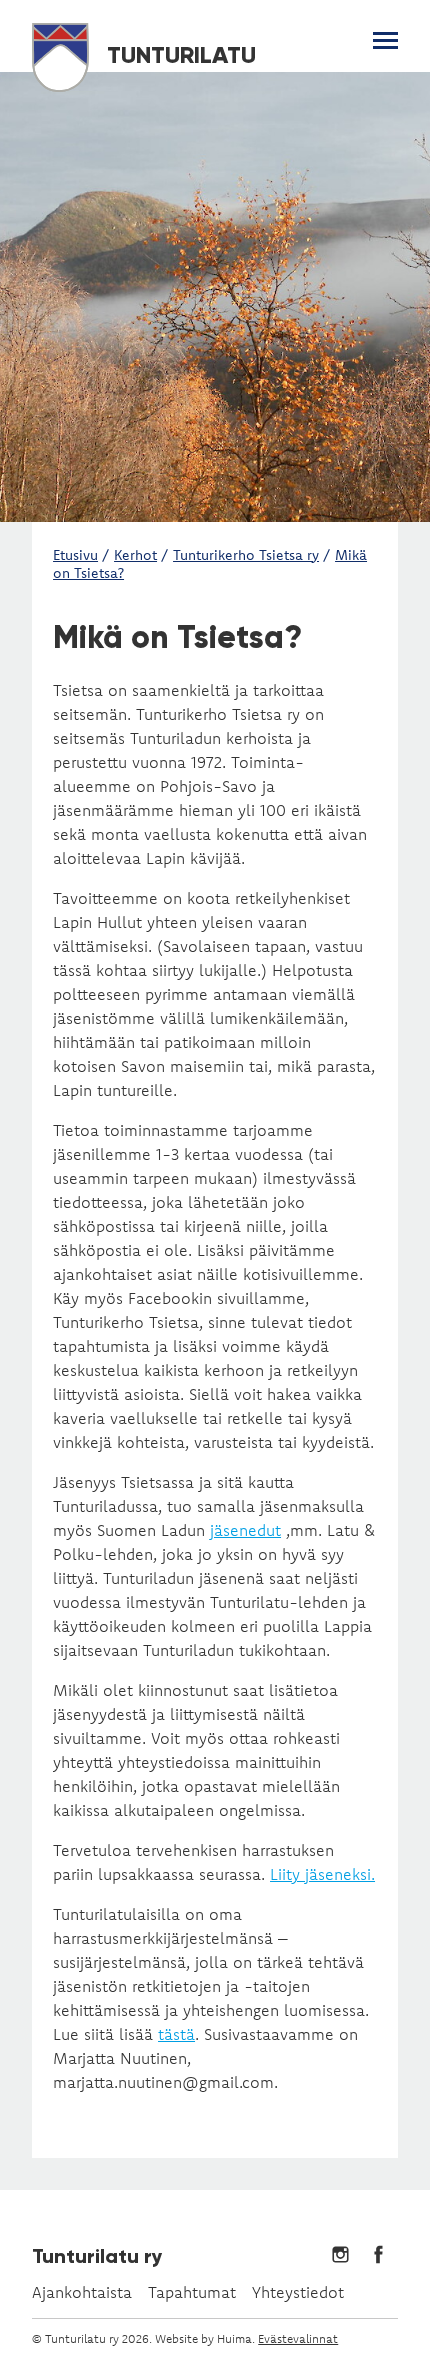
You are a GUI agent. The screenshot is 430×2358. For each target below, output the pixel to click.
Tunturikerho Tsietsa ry (246, 555)
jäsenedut (245, 1530)
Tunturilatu (178, 54)
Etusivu (75, 555)
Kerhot (135, 555)
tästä (176, 2034)
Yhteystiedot (298, 2292)
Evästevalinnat (298, 2338)
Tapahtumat (192, 2292)
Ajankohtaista (82, 2292)
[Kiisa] (215, 297)
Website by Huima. (205, 2338)
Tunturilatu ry (97, 2256)
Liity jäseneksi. (322, 1874)
